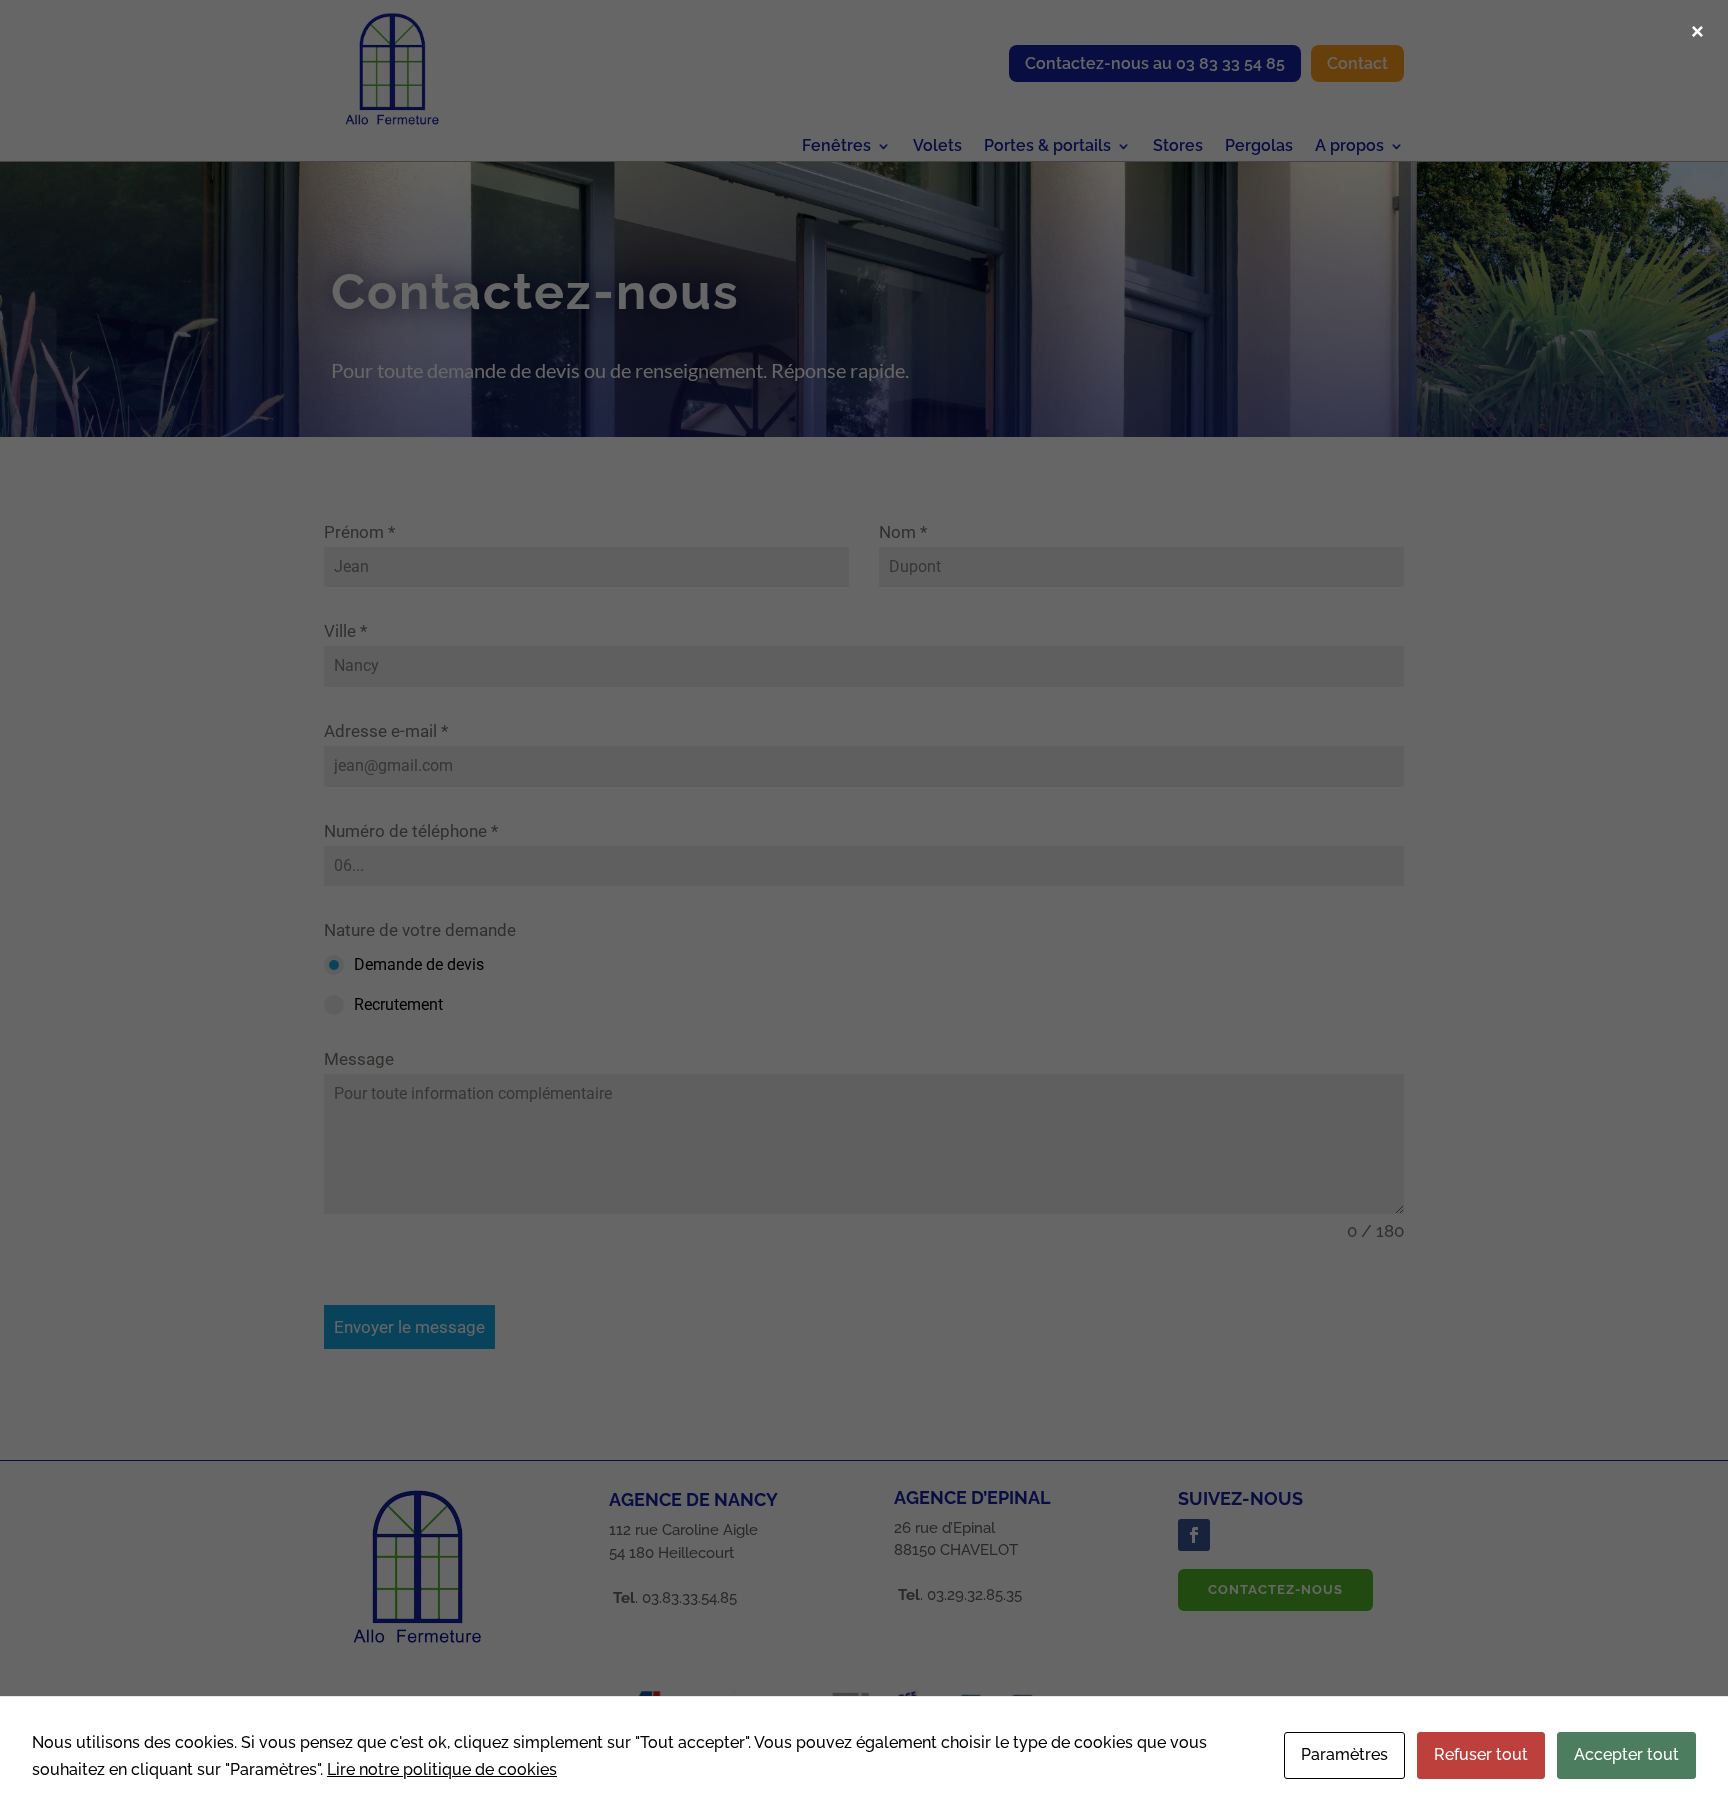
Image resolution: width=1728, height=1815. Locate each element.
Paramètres (1344, 1754)
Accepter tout (1626, 1754)
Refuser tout (1481, 1754)
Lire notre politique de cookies (442, 1769)
